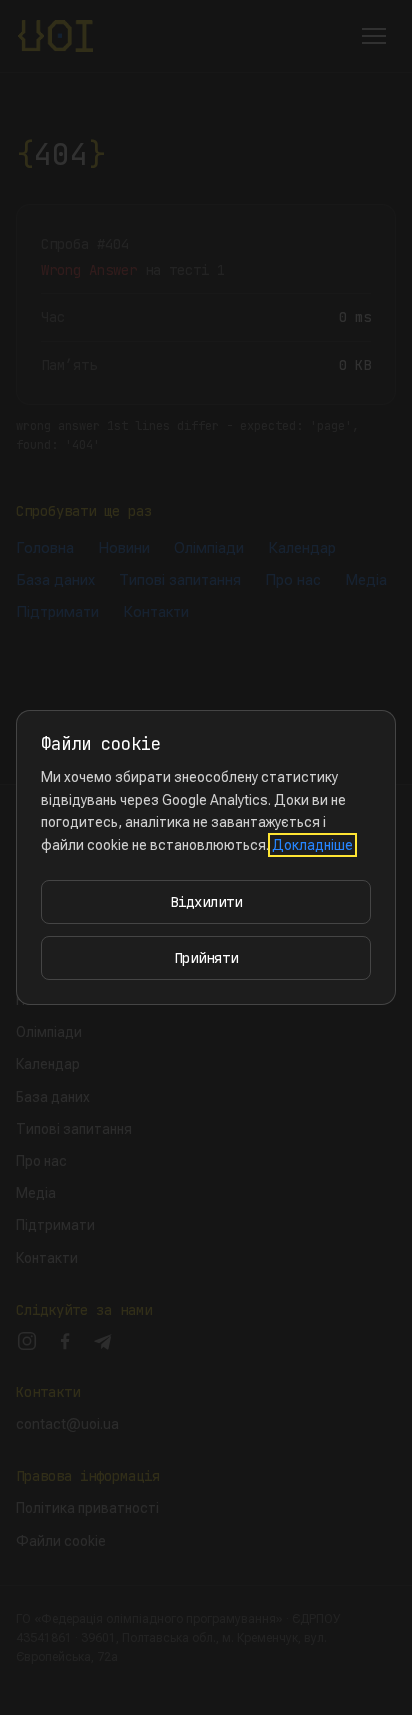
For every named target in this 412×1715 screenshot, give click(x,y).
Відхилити (206, 902)
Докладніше (312, 845)
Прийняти (206, 958)
